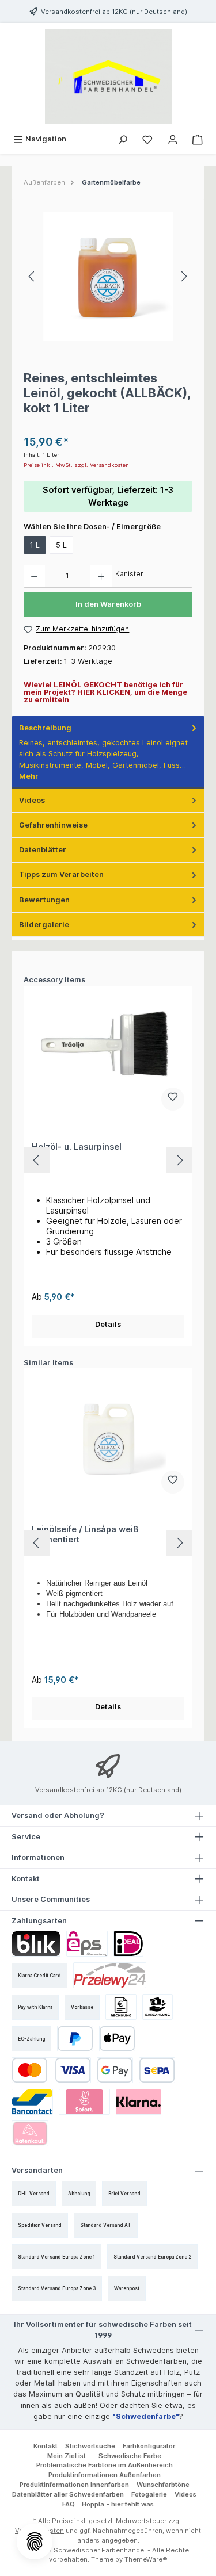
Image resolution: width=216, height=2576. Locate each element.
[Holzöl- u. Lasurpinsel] (108, 1055)
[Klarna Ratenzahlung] (30, 2133)
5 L (61, 545)
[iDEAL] (128, 1944)
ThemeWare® (146, 2559)
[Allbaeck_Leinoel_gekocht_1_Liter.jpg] (108, 276)
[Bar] (158, 2007)
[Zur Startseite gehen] (108, 76)
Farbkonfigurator (149, 2446)
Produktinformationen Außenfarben (105, 2475)
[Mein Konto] (173, 139)
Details (108, 1324)
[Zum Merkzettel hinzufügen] (173, 1099)
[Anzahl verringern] (34, 576)
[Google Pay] (115, 2070)
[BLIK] (36, 1944)
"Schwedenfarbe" (146, 2416)
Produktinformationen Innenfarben (74, 2485)
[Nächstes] (184, 276)
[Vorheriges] (32, 276)
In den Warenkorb (108, 604)
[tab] (108, 752)
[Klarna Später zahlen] (139, 2102)
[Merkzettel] (147, 139)
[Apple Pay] (117, 2039)
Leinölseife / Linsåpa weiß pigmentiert (85, 1534)
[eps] (87, 1944)
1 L (35, 545)
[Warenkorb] (198, 139)
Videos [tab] (32, 800)
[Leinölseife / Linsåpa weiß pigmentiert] (108, 1438)
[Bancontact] (32, 2102)
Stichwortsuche (90, 2446)
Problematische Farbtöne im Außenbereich (105, 2465)
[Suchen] (123, 139)
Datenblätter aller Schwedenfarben (68, 2494)
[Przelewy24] (110, 1975)
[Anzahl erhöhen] (101, 576)
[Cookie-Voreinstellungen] (35, 2541)
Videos (185, 2494)
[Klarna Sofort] (84, 2102)
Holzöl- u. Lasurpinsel (77, 1147)
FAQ (69, 2504)
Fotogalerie (149, 2494)
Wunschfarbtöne (163, 2485)
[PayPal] (75, 2039)
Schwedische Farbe (130, 2456)
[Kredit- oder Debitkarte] (51, 2070)
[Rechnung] (121, 2007)
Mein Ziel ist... (69, 2456)
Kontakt (46, 2446)
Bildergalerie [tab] (44, 925)
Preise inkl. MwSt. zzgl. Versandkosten (76, 465)
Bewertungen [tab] (44, 900)
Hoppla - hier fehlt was (118, 2504)
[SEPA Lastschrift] (157, 2070)
